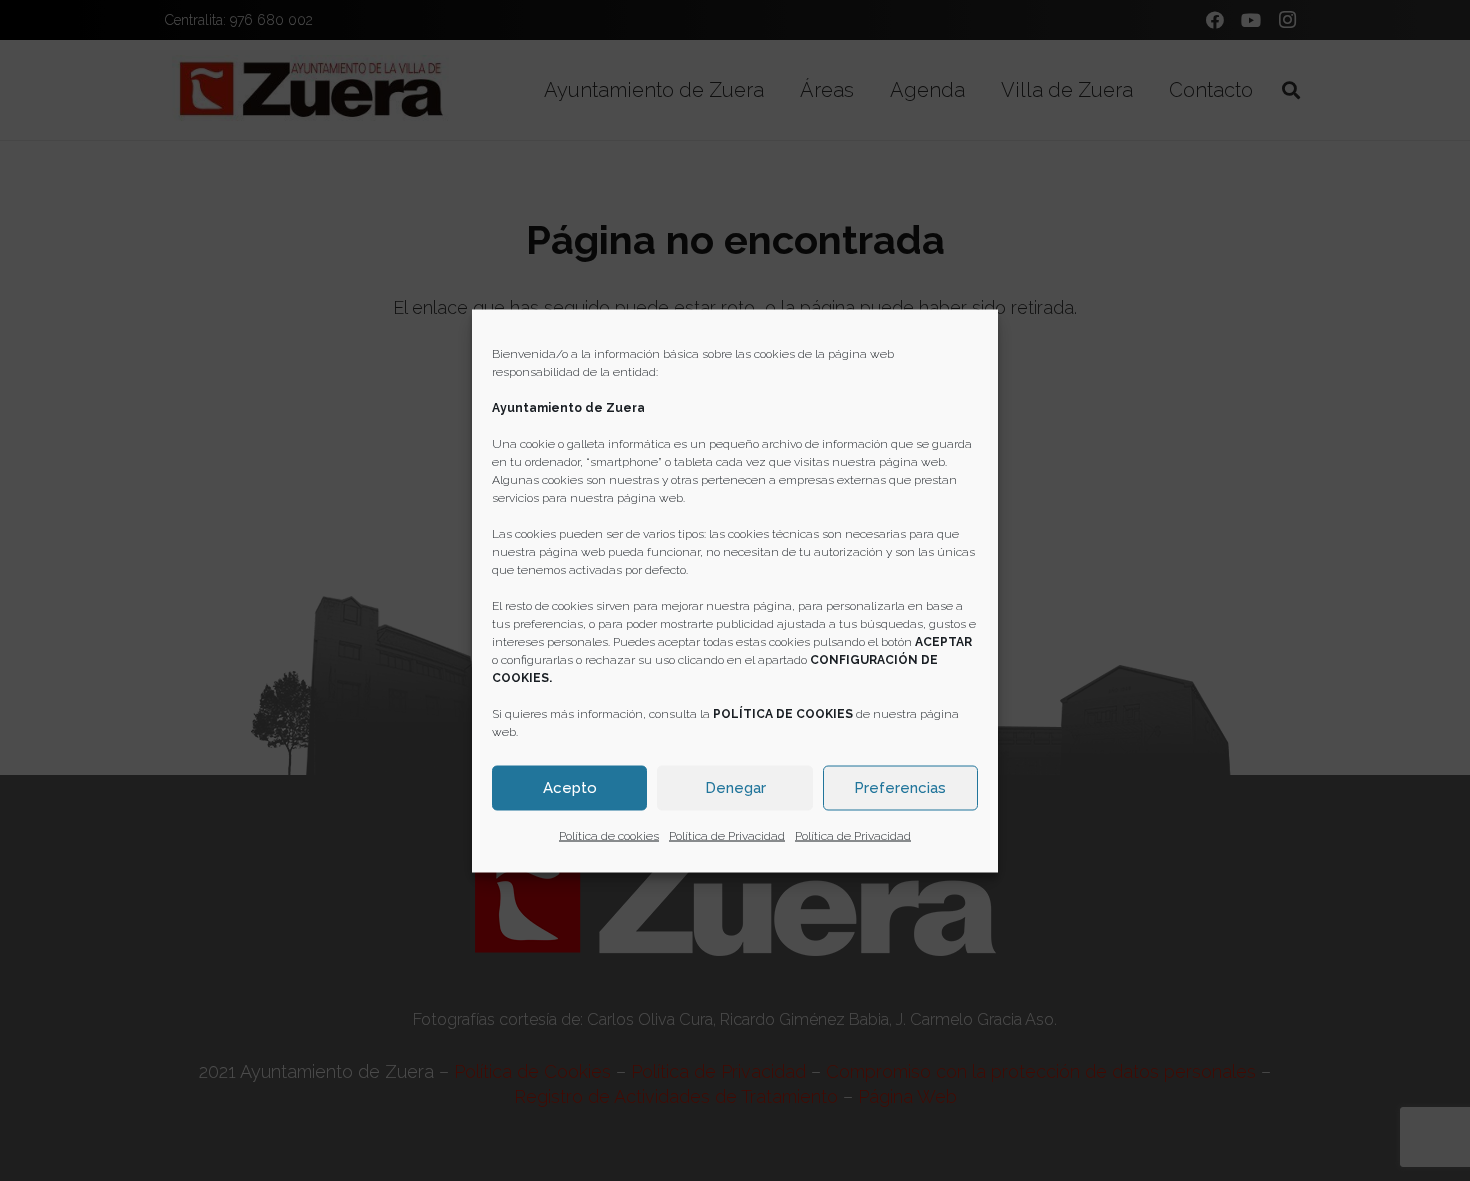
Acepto (570, 788)
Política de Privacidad (727, 835)
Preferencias (900, 788)
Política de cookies (609, 835)
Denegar (735, 788)
